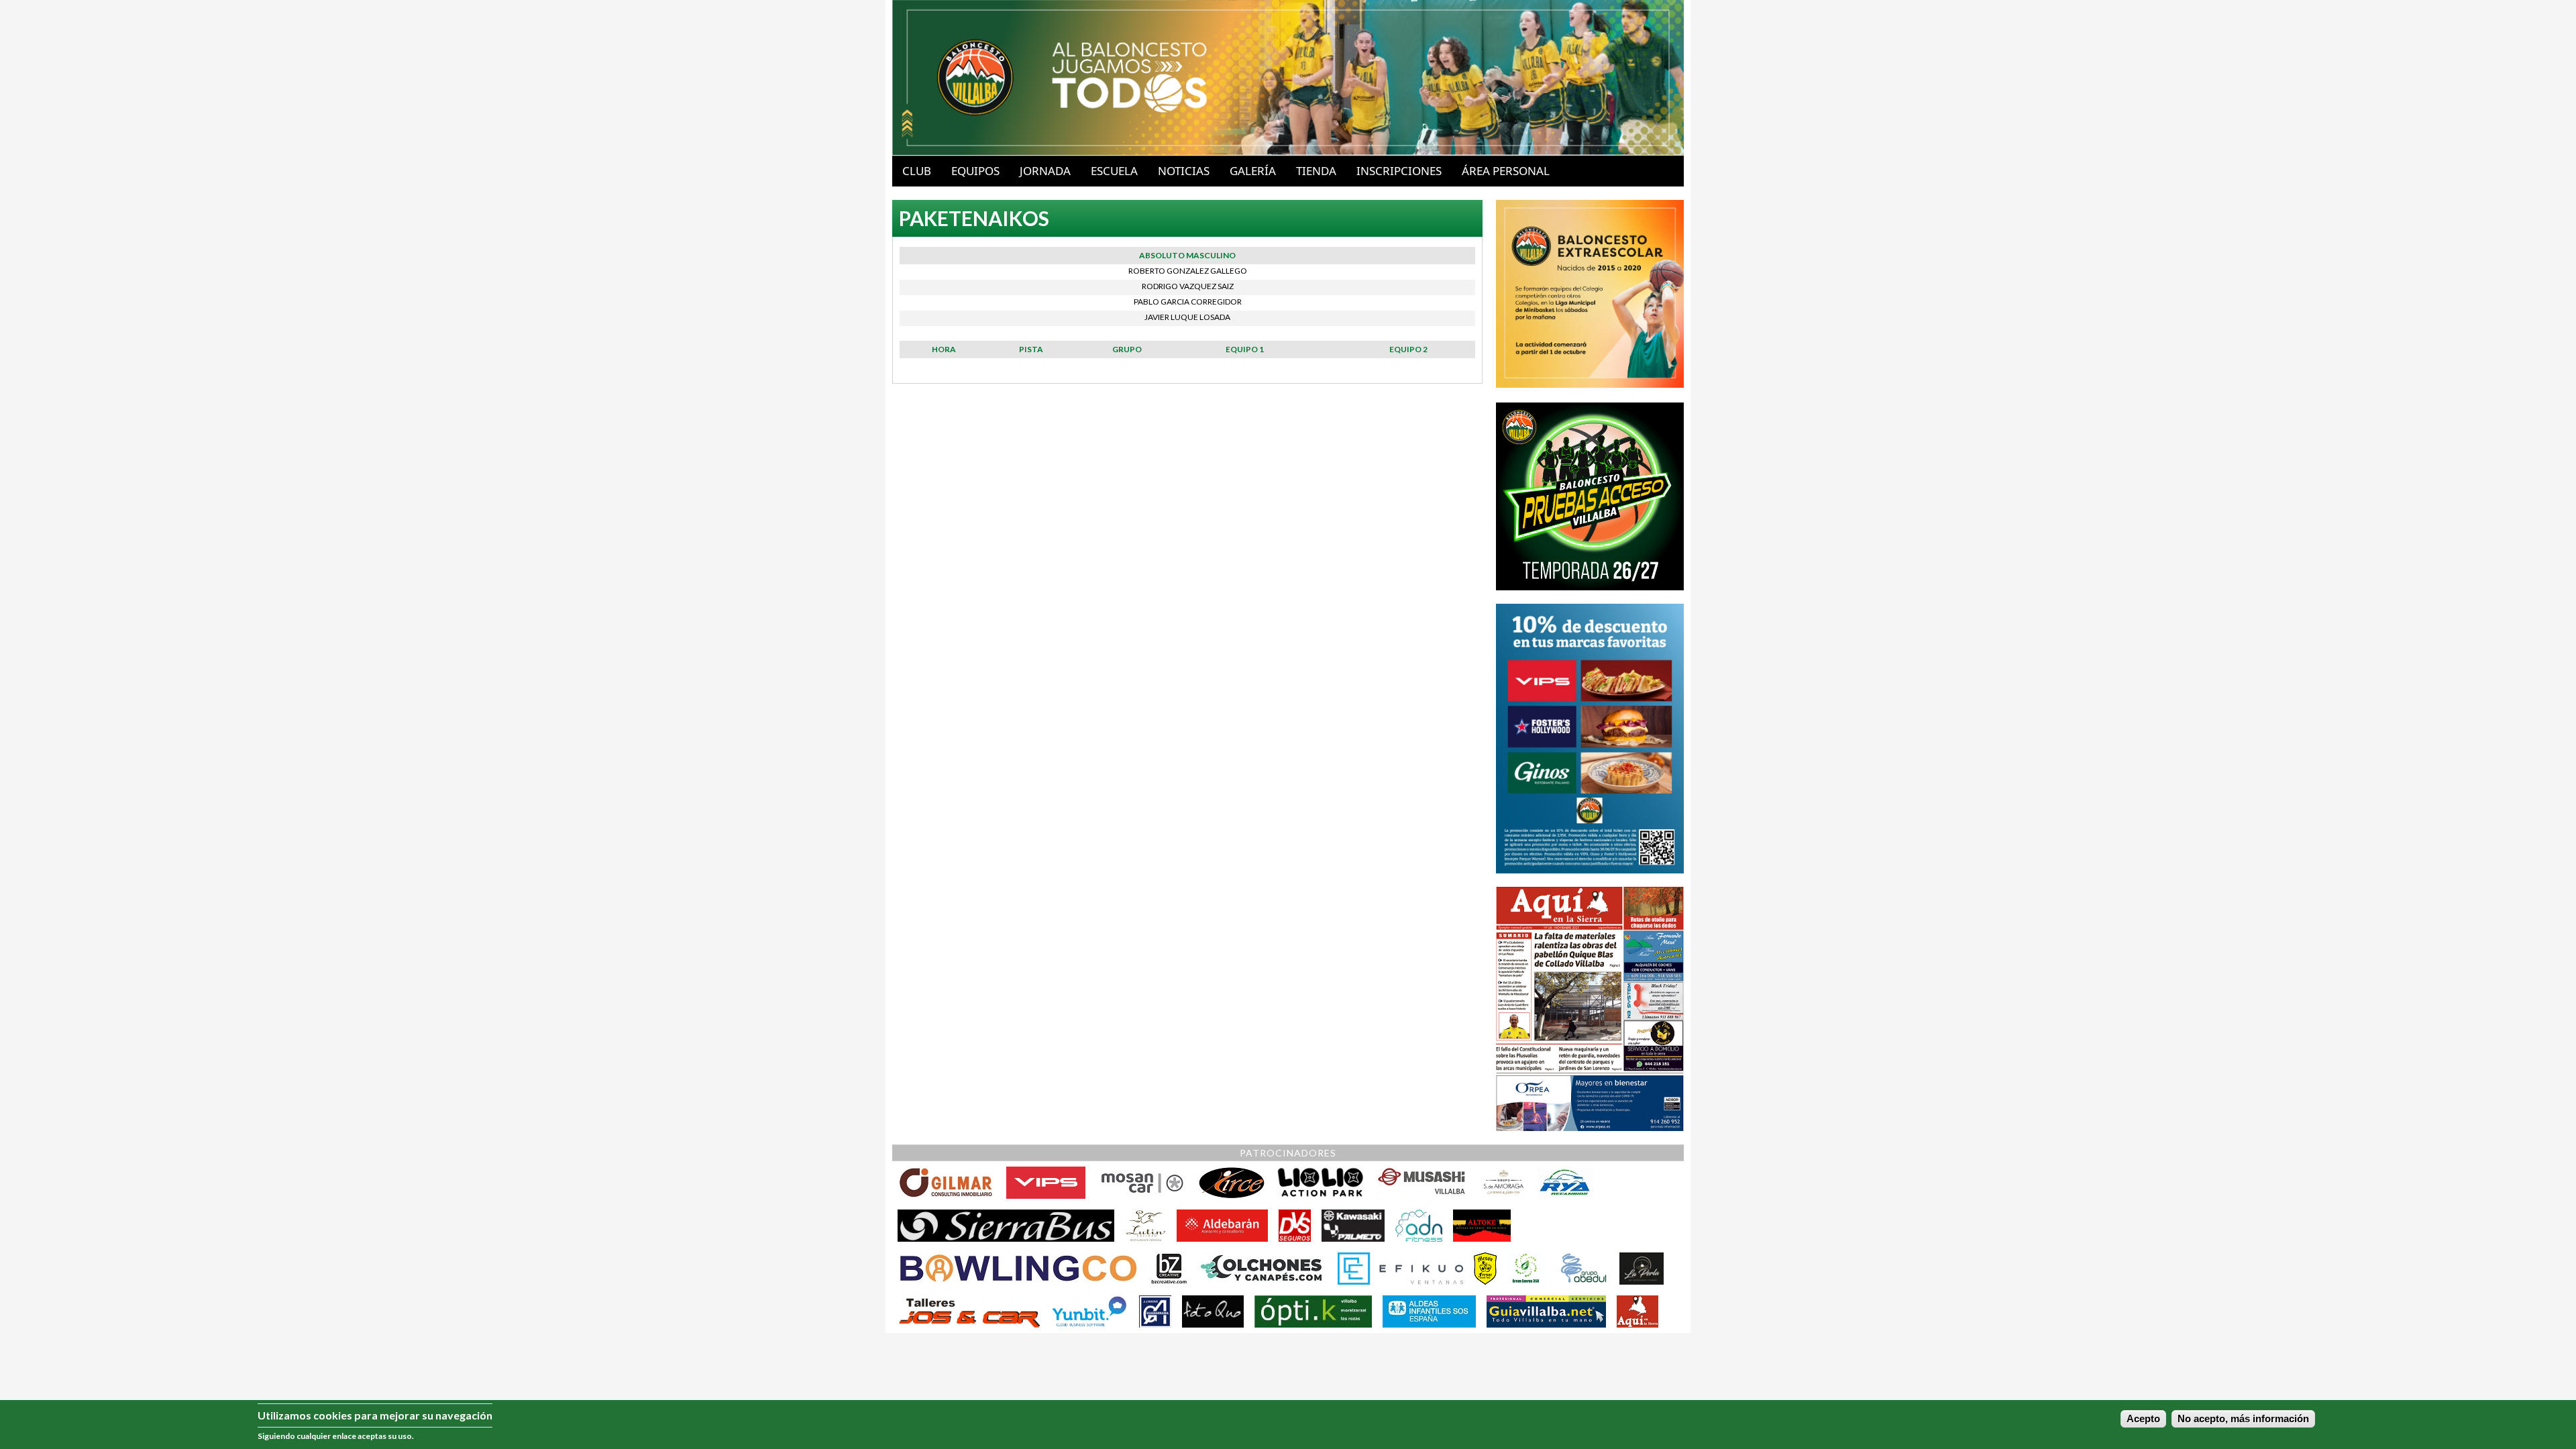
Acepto (2143, 1419)
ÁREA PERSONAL (1506, 171)
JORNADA (1045, 171)
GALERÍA (1253, 171)
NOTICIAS (1184, 171)
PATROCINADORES (1288, 1153)
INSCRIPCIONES (1399, 171)
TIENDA (1316, 171)
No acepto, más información (2243, 1419)
